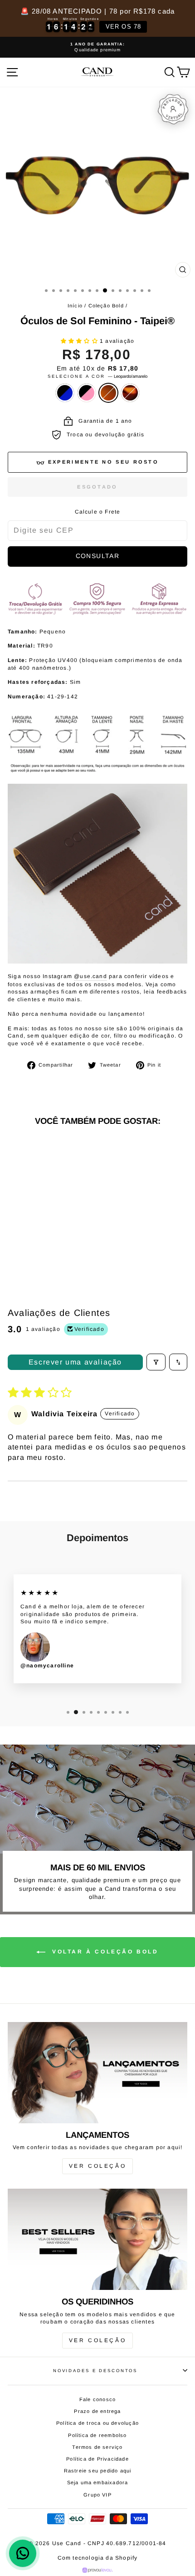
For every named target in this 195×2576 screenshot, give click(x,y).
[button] (80, 341)
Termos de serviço (97, 2447)
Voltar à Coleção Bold (104, 1952)
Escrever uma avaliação (75, 1362)
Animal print (130, 393)
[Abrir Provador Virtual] (173, 109)
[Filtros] (156, 1362)
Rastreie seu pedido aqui (98, 2471)
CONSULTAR (98, 556)
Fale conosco (97, 2399)
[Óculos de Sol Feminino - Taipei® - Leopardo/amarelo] (47, 1243)
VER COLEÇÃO (98, 2166)
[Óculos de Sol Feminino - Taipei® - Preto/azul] (26, 1243)
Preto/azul (65, 393)
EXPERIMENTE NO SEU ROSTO (103, 462)
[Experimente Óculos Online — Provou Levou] (98, 2570)
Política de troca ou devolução (97, 2423)
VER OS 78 (124, 27)
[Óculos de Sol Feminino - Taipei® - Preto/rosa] (37, 1243)
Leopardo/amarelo (108, 393)
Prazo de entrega (97, 2411)
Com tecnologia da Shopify (98, 2558)
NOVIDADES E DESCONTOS (95, 2371)
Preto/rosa (87, 393)
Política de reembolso (97, 2435)
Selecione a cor (97, 376)
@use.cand (90, 976)
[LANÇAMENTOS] (97, 2073)
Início (75, 306)
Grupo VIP (97, 2495)
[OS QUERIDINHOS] (97, 2239)
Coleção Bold (106, 306)
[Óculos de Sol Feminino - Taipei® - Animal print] (57, 1243)
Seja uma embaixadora (98, 2482)
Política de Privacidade (97, 2459)
